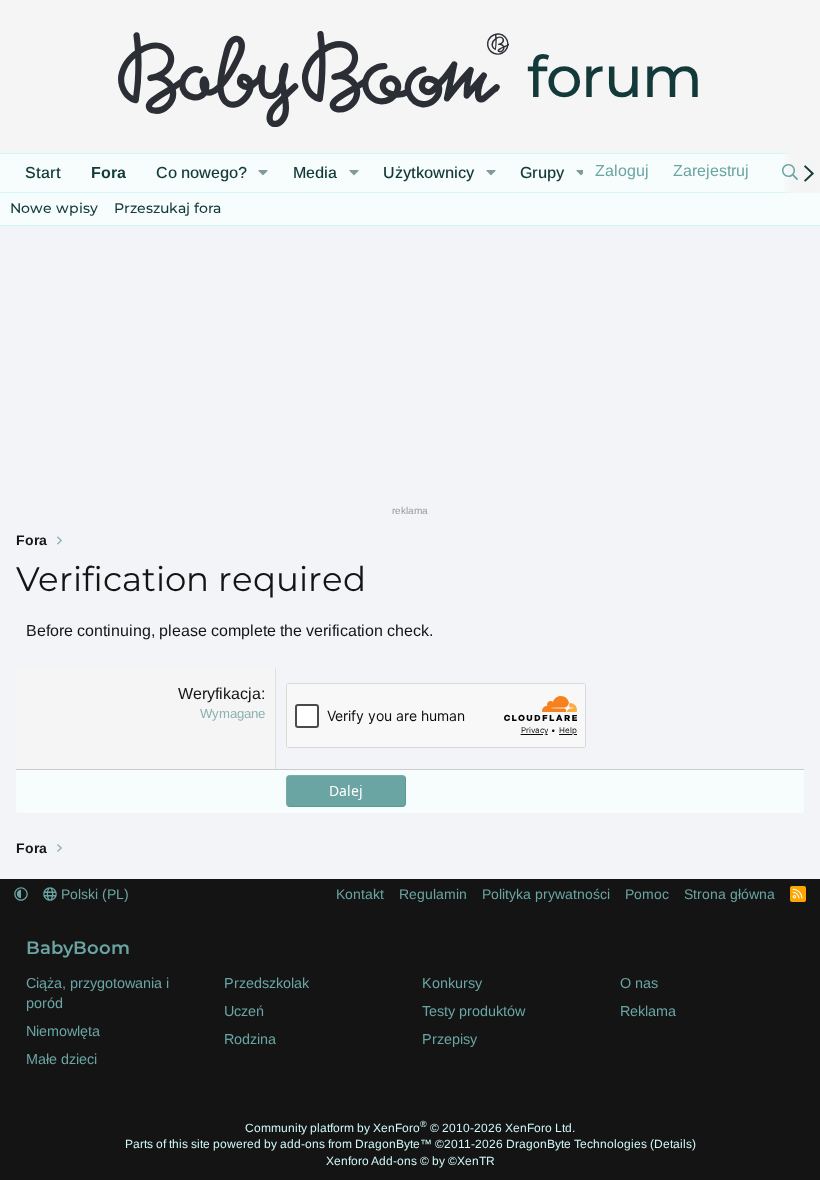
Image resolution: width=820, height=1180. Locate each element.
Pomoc (647, 894)
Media (315, 172)
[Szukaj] (789, 173)
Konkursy (452, 983)
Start (43, 172)
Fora (108, 172)
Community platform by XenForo (410, 1128)
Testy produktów (473, 1011)
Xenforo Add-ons (410, 1161)
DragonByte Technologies (576, 1144)
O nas (639, 983)
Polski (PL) (93, 894)
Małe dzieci (61, 1059)
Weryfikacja (219, 693)
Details (673, 1144)
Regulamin (433, 894)
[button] (263, 173)
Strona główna (729, 894)
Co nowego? (201, 172)
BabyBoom (78, 947)
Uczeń (244, 1011)
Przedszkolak (266, 983)
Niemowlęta (63, 1031)
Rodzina (250, 1039)
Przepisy (449, 1039)
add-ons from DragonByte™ (356, 1144)
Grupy (542, 172)
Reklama (648, 1011)
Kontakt (360, 894)
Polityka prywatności (546, 894)
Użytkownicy (428, 172)
